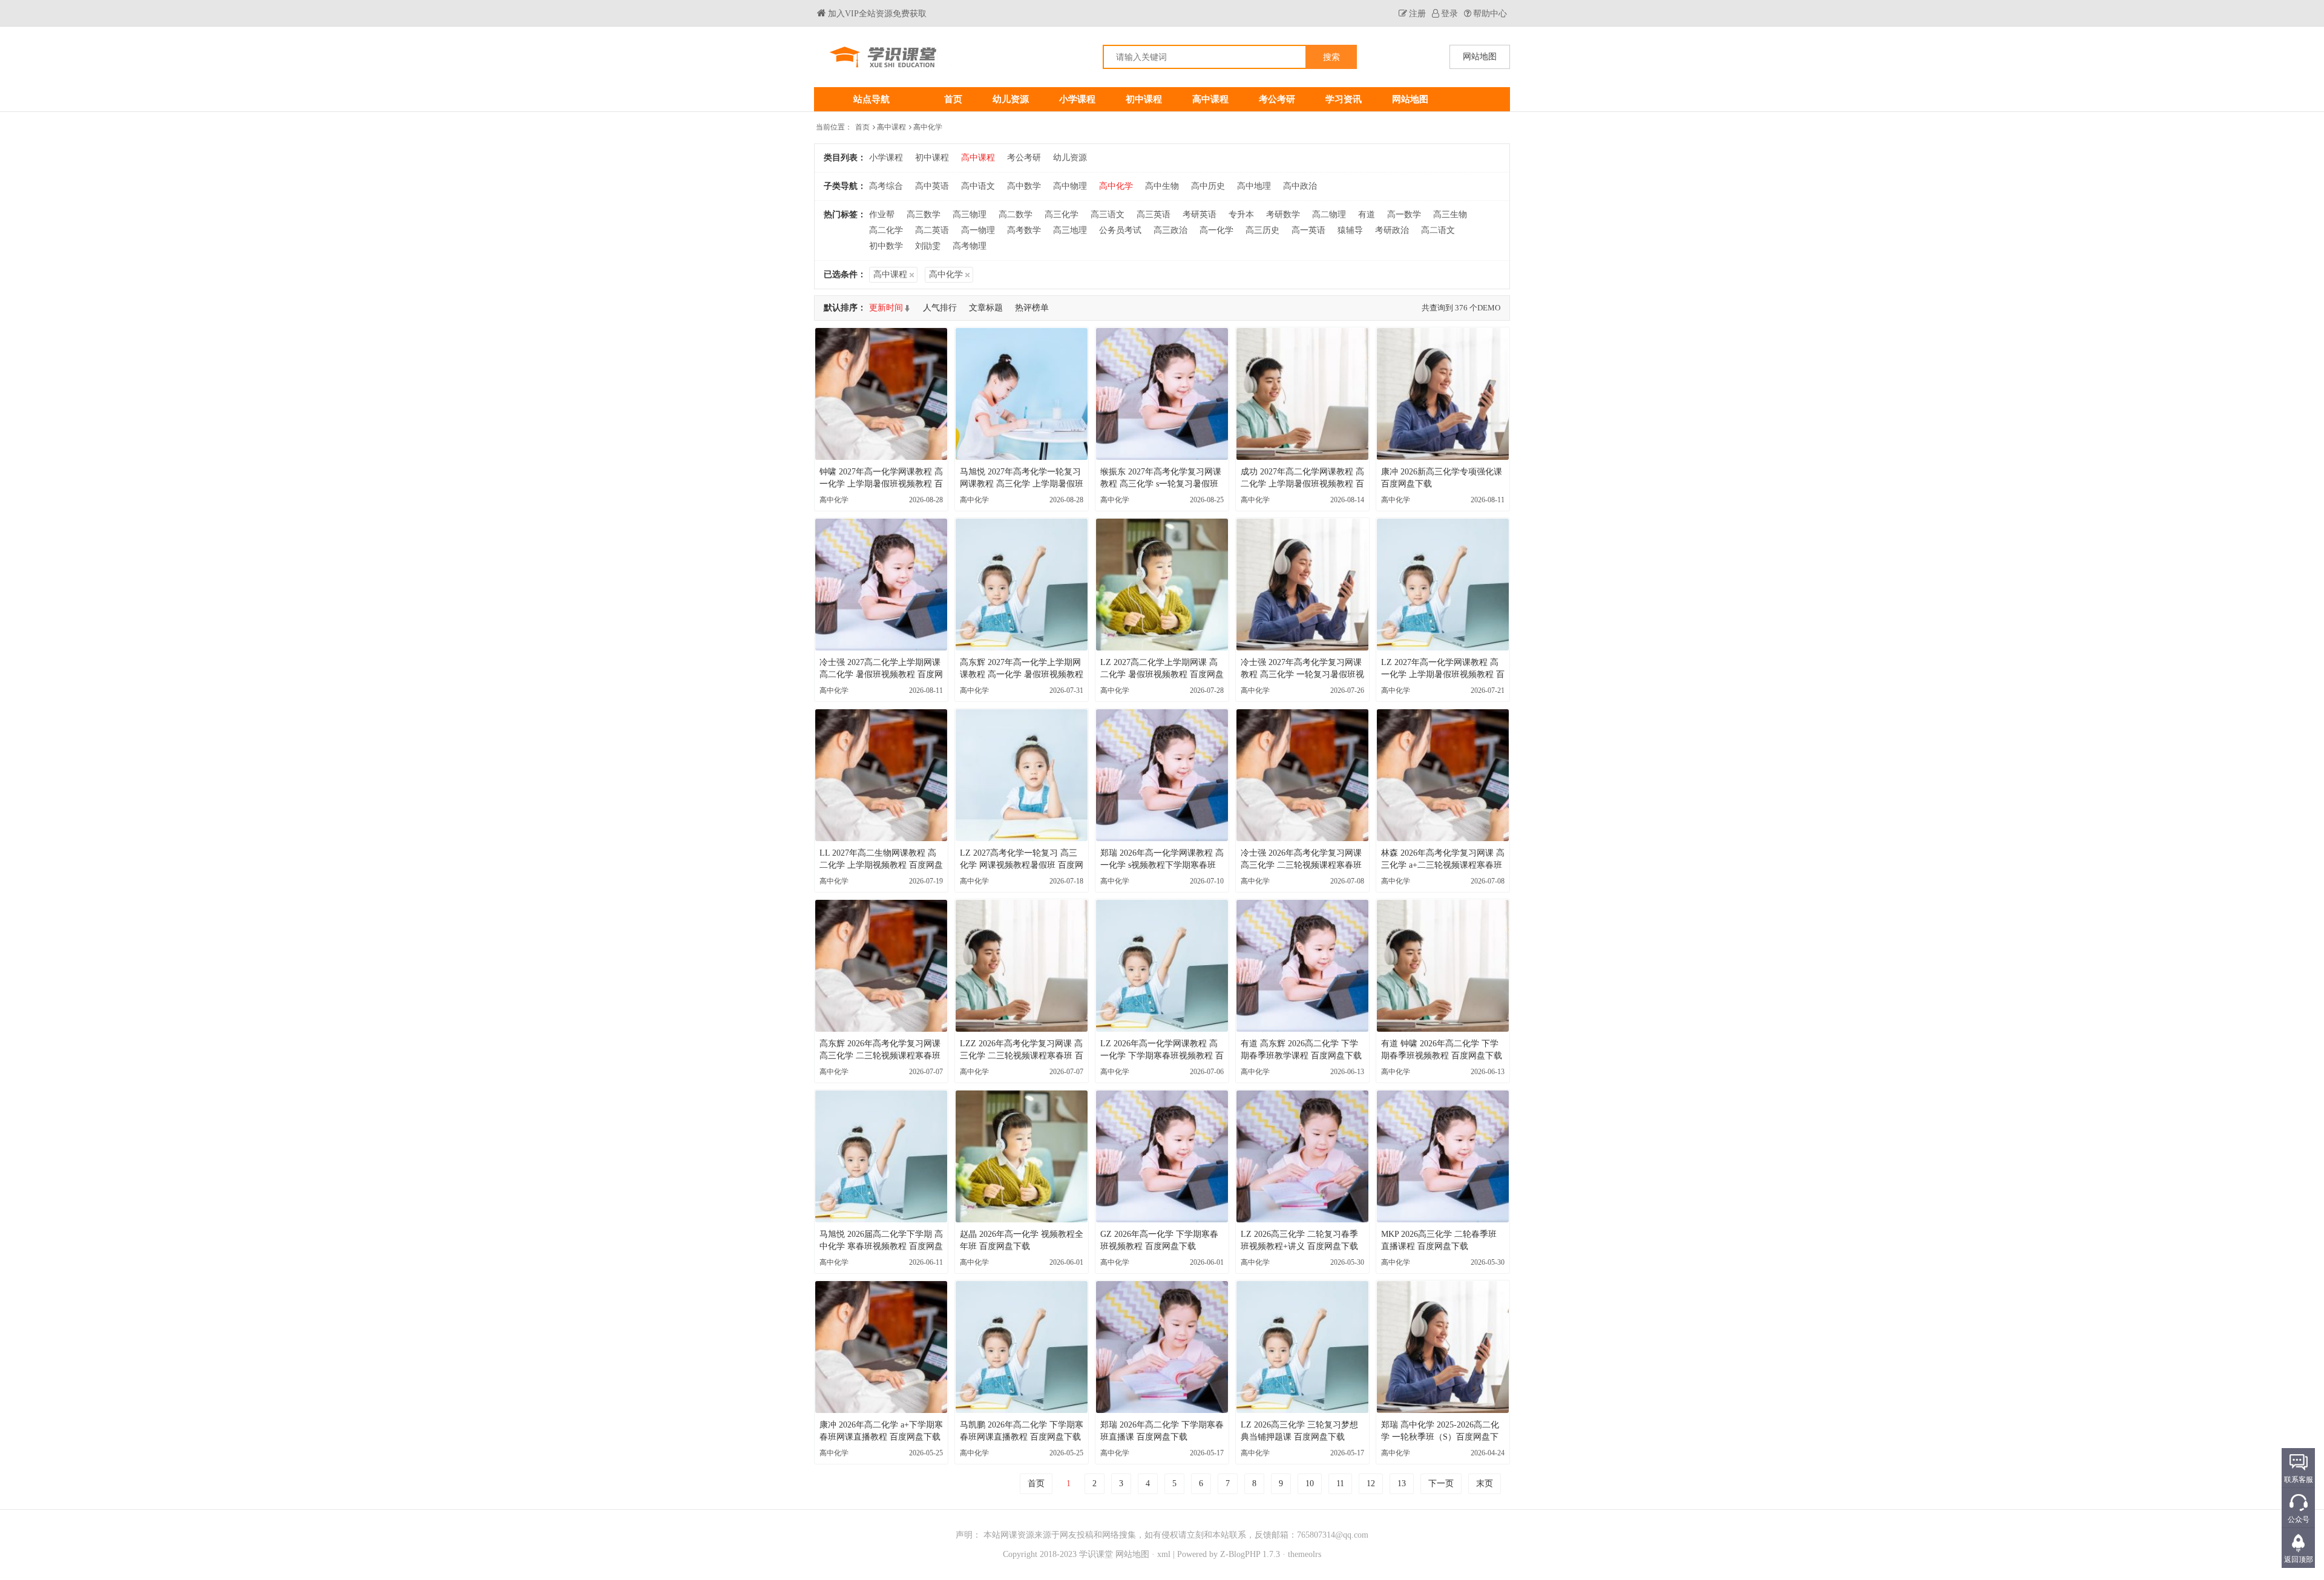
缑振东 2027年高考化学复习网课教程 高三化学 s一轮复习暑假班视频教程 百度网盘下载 (1161, 479)
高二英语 (932, 230)
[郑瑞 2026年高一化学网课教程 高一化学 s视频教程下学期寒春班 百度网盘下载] (1162, 775)
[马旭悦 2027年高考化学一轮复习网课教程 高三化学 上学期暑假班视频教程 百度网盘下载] (1022, 394)
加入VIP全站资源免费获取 (877, 14)
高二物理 (1329, 215)
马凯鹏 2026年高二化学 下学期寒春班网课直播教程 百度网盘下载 (1022, 1431)
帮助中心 (1490, 14)
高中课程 (1210, 99)
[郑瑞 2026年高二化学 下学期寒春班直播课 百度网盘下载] (1162, 1347)
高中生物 (1162, 186)
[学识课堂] (988, 57)
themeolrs (1305, 1554)
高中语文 (978, 186)
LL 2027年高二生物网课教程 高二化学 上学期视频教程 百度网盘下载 (881, 860)
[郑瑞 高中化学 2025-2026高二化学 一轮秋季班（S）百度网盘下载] (1443, 1347)
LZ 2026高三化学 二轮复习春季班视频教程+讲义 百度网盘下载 (1299, 1240)
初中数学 (886, 246)
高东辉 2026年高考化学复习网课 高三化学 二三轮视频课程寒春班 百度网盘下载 (880, 1051)
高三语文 (1108, 215)
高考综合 (886, 186)
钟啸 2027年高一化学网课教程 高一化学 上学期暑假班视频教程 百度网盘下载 (881, 479)
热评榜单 (1032, 308)
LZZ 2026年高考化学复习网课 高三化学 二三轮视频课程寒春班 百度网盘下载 (1022, 1051)
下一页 (1441, 1483)
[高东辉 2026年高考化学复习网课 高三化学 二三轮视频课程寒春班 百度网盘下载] (881, 966)
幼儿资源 (1011, 99)
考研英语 (1200, 215)
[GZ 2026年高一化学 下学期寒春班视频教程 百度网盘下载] (1162, 1156)
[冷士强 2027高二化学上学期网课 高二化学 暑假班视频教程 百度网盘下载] (881, 585)
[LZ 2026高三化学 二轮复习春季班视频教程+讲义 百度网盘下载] (1302, 1156)
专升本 (1241, 215)
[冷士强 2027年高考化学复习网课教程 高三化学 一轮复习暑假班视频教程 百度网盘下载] (1302, 585)
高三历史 (1262, 230)
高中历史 (1208, 186)
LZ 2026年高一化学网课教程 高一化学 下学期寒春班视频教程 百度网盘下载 (1162, 1051)
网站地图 (1410, 99)
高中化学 (928, 127)
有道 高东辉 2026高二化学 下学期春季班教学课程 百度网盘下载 (1301, 1050)
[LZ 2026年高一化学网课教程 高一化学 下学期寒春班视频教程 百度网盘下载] (1162, 966)
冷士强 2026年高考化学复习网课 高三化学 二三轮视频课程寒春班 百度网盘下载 (1301, 860)
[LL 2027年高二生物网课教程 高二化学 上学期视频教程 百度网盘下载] (881, 775)
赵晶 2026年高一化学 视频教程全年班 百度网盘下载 (1022, 1240)
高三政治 (1170, 230)
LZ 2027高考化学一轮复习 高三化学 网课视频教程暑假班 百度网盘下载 (1022, 860)
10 (1310, 1483)
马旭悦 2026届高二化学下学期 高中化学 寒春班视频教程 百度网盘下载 (881, 1241)
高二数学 (1016, 215)
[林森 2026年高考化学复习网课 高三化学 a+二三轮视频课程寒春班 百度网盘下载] (1443, 775)
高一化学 (1216, 230)
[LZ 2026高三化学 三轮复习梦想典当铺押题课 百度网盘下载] (1302, 1347)
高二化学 (886, 230)
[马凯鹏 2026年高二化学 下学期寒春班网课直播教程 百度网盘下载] (1022, 1347)
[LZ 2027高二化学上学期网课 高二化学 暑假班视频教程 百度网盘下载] (1162, 585)
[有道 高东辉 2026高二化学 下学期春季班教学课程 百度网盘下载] (1302, 966)
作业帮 (882, 215)
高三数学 (924, 215)
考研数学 (1283, 215)
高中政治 (1300, 186)
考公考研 (1277, 99)
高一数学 (1404, 215)
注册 (1417, 14)
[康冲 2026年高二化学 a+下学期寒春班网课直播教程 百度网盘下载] (881, 1347)
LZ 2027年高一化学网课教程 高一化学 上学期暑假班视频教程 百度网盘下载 (1443, 669)
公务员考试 (1120, 230)
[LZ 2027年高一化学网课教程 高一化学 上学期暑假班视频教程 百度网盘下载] (1443, 585)
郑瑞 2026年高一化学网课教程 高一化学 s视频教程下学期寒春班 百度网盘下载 (1162, 860)
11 (1340, 1483)
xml (1164, 1554)
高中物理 (1070, 186)
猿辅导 (1350, 230)
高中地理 (1254, 186)
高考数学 (1024, 230)
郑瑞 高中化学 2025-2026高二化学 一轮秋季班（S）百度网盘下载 (1440, 1432)
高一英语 (1308, 230)
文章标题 (986, 308)
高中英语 (932, 186)
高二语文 (1438, 230)
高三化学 (1062, 215)
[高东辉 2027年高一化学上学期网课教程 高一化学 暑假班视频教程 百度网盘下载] (1022, 585)
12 (1371, 1483)
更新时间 (886, 308)
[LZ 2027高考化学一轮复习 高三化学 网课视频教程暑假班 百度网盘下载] (1022, 775)
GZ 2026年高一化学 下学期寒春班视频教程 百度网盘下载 (1159, 1240)
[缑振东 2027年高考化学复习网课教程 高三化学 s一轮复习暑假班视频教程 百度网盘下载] (1162, 394)
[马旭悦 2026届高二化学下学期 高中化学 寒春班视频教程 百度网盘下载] (881, 1156)
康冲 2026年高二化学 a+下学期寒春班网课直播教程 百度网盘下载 (881, 1431)
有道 (1367, 215)
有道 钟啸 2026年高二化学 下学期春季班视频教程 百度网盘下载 (1442, 1050)
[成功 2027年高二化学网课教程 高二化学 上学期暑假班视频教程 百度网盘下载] (1302, 394)
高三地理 (1070, 230)
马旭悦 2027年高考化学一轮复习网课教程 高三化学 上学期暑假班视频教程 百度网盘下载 (1022, 479)
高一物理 (978, 230)
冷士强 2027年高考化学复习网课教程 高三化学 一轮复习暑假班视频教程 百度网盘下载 (1302, 669)
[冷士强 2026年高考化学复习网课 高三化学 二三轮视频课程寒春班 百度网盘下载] (1302, 775)
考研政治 (1392, 230)
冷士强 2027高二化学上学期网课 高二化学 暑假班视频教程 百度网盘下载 (881, 669)
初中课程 (1144, 99)
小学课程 (1077, 99)
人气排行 (940, 308)
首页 (953, 99)
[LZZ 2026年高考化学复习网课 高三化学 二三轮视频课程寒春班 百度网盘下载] (1022, 966)
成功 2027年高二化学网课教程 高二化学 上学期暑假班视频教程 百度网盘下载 (1302, 479)
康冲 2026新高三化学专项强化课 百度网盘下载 (1442, 478)
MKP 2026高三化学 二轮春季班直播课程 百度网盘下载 (1439, 1240)
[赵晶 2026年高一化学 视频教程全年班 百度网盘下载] (1022, 1156)
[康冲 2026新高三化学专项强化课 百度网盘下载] (1443, 394)
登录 (1449, 14)
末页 (1485, 1483)
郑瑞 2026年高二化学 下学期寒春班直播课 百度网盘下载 (1162, 1431)
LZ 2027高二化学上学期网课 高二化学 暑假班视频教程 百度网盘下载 (1162, 669)
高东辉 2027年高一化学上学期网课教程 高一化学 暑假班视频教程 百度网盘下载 (1022, 669)
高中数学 (1024, 186)
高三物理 (970, 215)
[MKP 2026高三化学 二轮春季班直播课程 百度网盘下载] (1443, 1156)
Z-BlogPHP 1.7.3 (1250, 1554)
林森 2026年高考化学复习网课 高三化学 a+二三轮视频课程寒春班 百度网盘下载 (1443, 860)
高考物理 (970, 246)
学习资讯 (1344, 99)
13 (1402, 1483)
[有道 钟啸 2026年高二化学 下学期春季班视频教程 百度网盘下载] (1443, 966)
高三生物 (1450, 215)
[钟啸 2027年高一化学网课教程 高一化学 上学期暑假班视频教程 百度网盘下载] (881, 394)
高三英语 (1154, 215)
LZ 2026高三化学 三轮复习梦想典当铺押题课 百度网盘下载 (1299, 1431)
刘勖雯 (928, 246)
